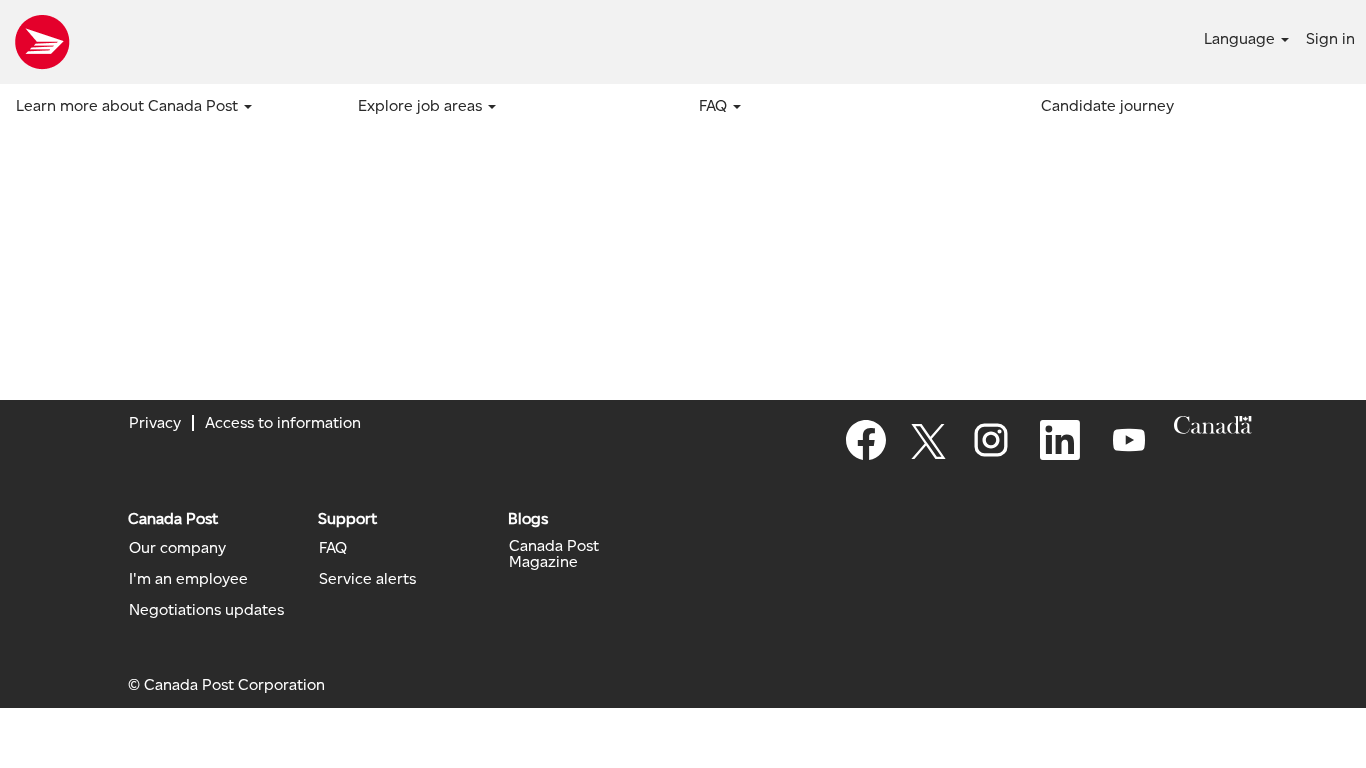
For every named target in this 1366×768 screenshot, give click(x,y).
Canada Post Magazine (554, 554)
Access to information (283, 422)
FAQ (333, 548)
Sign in (1330, 38)
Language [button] (1241, 38)
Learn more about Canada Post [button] (129, 105)
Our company (177, 548)
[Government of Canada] (1213, 425)
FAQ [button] (715, 105)
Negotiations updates (206, 610)
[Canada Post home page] (42, 42)
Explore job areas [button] (422, 105)
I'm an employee (188, 579)
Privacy (155, 422)
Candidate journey (1107, 105)
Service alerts (367, 579)
